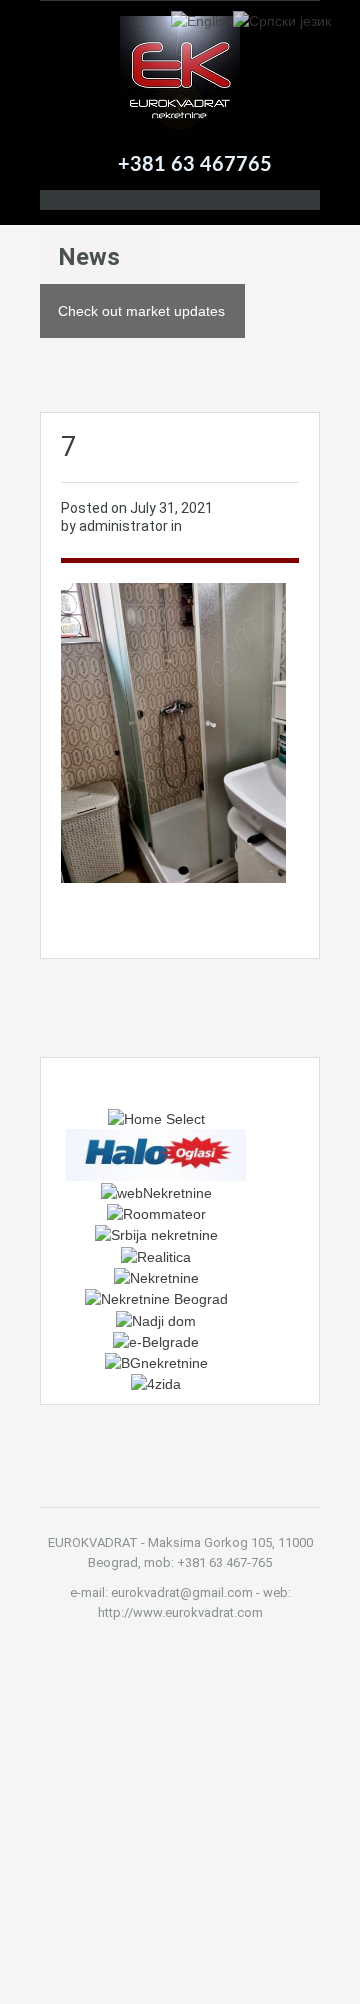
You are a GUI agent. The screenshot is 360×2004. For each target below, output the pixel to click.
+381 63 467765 (195, 165)
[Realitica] (156, 1255)
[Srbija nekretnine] (156, 1234)
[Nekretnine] (156, 1277)
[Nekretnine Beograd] (156, 1298)
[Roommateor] (156, 1213)
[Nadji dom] (156, 1319)
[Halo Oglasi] (156, 1154)
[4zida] (156, 1383)
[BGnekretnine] (156, 1362)
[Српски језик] (282, 20)
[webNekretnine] (156, 1191)
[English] (202, 20)
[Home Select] (156, 1118)
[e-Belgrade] (156, 1341)
